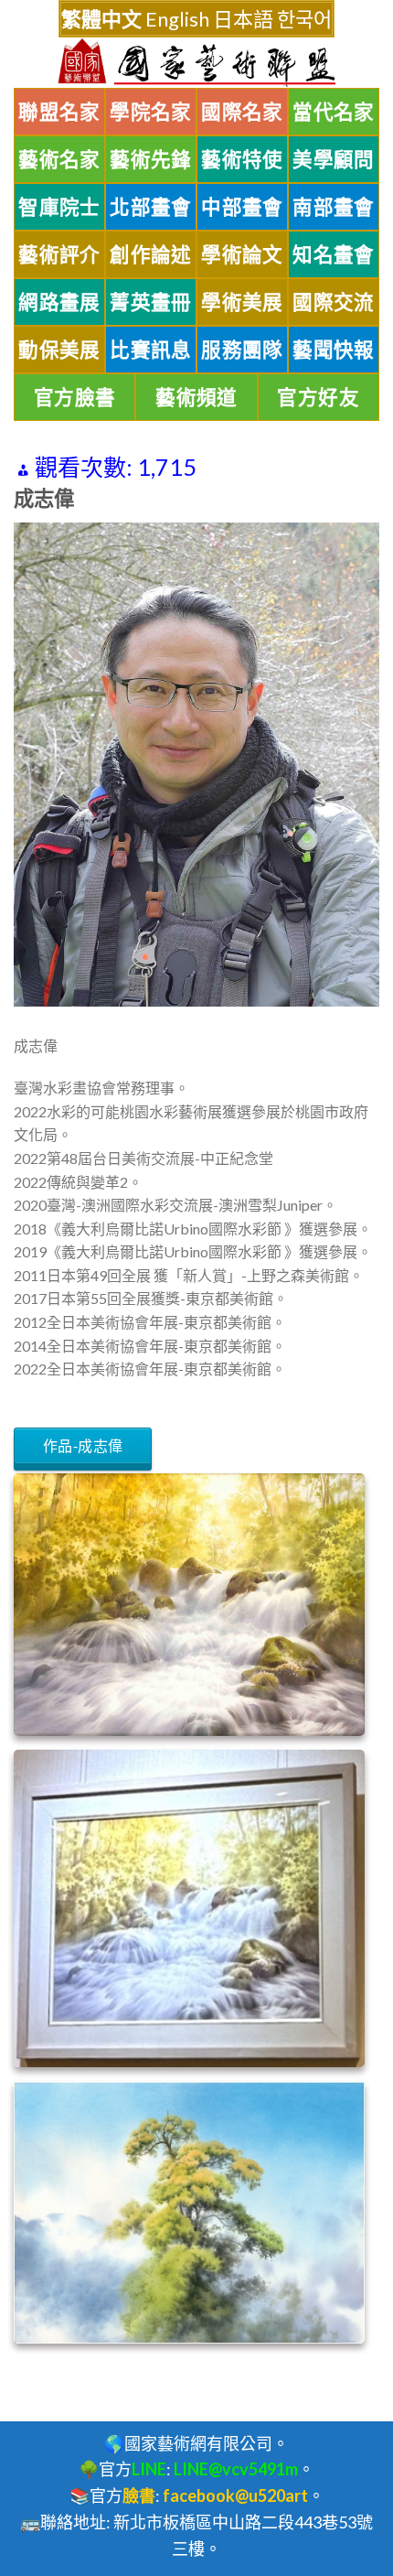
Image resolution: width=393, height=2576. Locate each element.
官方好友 (318, 397)
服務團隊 (242, 350)
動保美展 (59, 350)
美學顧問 (334, 159)
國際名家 (242, 112)
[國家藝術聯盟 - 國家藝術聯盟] (196, 63)
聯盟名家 (59, 112)
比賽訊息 (151, 350)
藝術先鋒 (151, 159)
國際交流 (334, 302)
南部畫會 (334, 207)
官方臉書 (75, 397)
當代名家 (334, 112)
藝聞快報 (334, 350)
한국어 (304, 19)
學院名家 (151, 112)
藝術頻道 (196, 397)
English (177, 19)
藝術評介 (59, 254)
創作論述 (151, 254)
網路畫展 (59, 302)
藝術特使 (242, 159)
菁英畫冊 (151, 302)
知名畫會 (334, 254)
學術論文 (242, 254)
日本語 (243, 19)
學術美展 (242, 302)
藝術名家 (59, 159)
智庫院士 (59, 207)
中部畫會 (242, 207)
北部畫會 (151, 207)
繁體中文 (101, 19)
